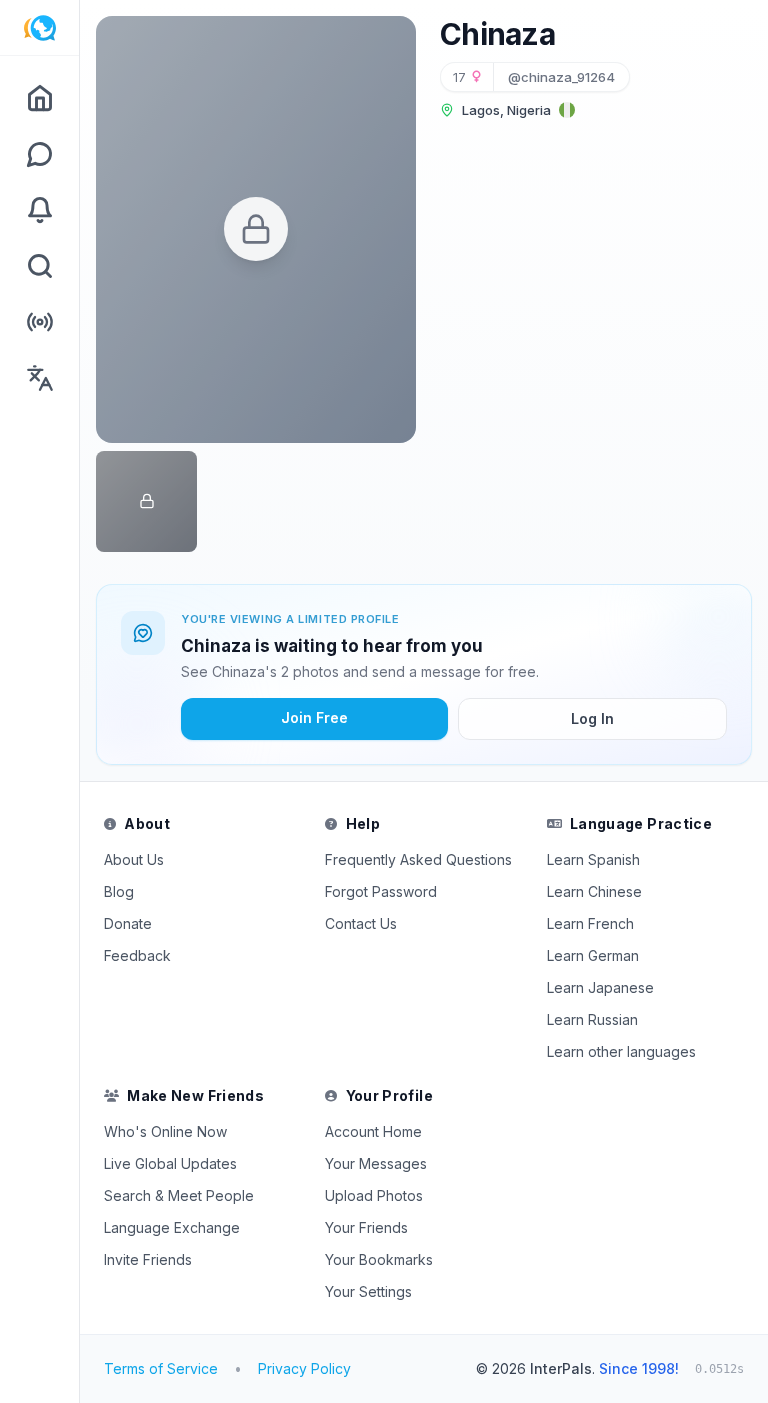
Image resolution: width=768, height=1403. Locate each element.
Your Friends (366, 1227)
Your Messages (376, 1163)
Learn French (590, 923)
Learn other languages (621, 1051)
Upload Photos (374, 1195)
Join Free (314, 717)
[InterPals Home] (39, 28)
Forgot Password (381, 891)
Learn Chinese (594, 891)
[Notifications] (39, 210)
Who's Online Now (165, 1131)
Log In (592, 718)
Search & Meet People (179, 1195)
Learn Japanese (600, 987)
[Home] (39, 98)
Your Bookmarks (379, 1259)
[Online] (39, 322)
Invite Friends (148, 1259)
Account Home (373, 1131)
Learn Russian (592, 1019)
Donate (128, 923)
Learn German (593, 955)
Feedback (137, 955)
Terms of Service (161, 1368)
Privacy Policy (304, 1368)
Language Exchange (172, 1227)
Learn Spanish (593, 859)
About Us (134, 859)
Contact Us (361, 923)
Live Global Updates (170, 1163)
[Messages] (39, 154)
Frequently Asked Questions (418, 859)
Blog (119, 891)
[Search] (39, 266)
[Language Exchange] (39, 378)
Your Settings (368, 1291)
